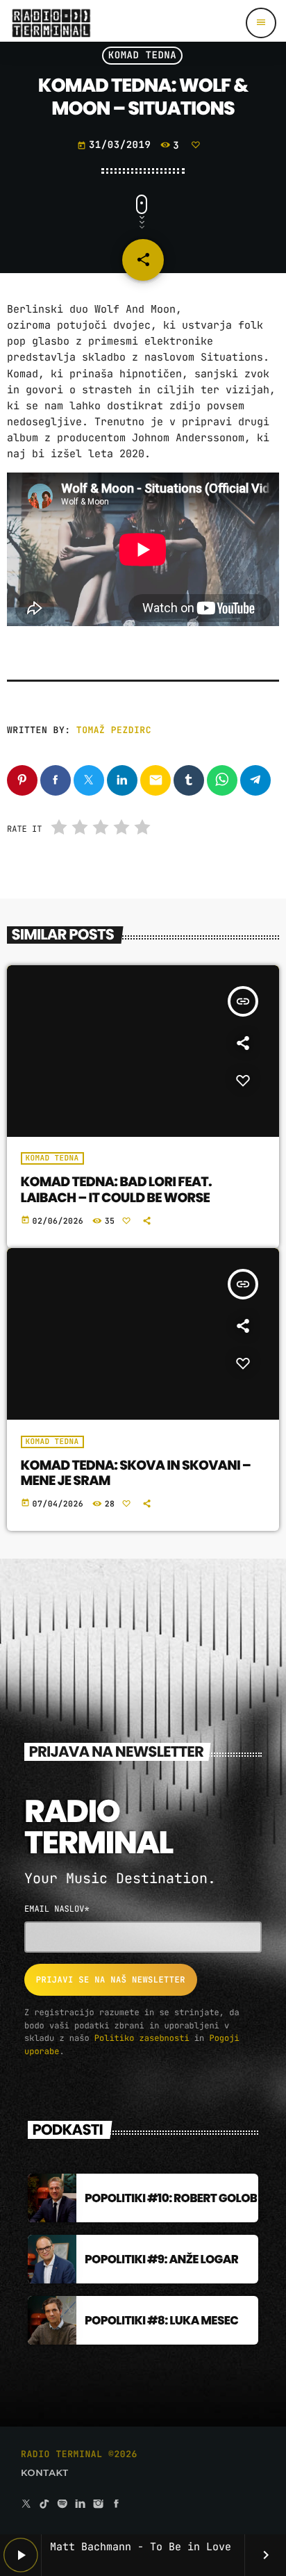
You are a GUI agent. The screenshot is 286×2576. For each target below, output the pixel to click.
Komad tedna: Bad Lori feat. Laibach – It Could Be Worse (116, 1190)
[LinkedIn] (81, 2505)
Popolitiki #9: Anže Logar (161, 2259)
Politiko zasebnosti (142, 2038)
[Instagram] (99, 2505)
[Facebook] (117, 2505)
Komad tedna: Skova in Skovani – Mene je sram (136, 1473)
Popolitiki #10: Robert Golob (171, 2198)
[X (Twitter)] (26, 2505)
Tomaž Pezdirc (114, 730)
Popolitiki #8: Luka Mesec (161, 2320)
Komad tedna (143, 56)
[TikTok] (44, 2505)
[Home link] (51, 23)
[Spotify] (62, 2505)
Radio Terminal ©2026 (79, 2454)
